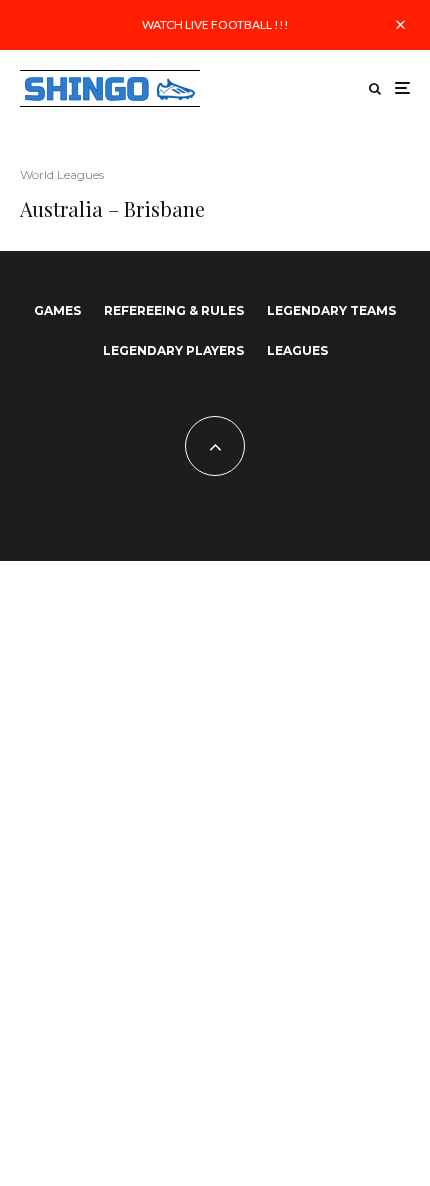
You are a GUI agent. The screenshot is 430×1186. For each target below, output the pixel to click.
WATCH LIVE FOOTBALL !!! (215, 24)
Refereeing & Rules (174, 310)
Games (57, 310)
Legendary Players (173, 350)
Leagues (297, 350)
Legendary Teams (331, 310)
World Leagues (62, 174)
